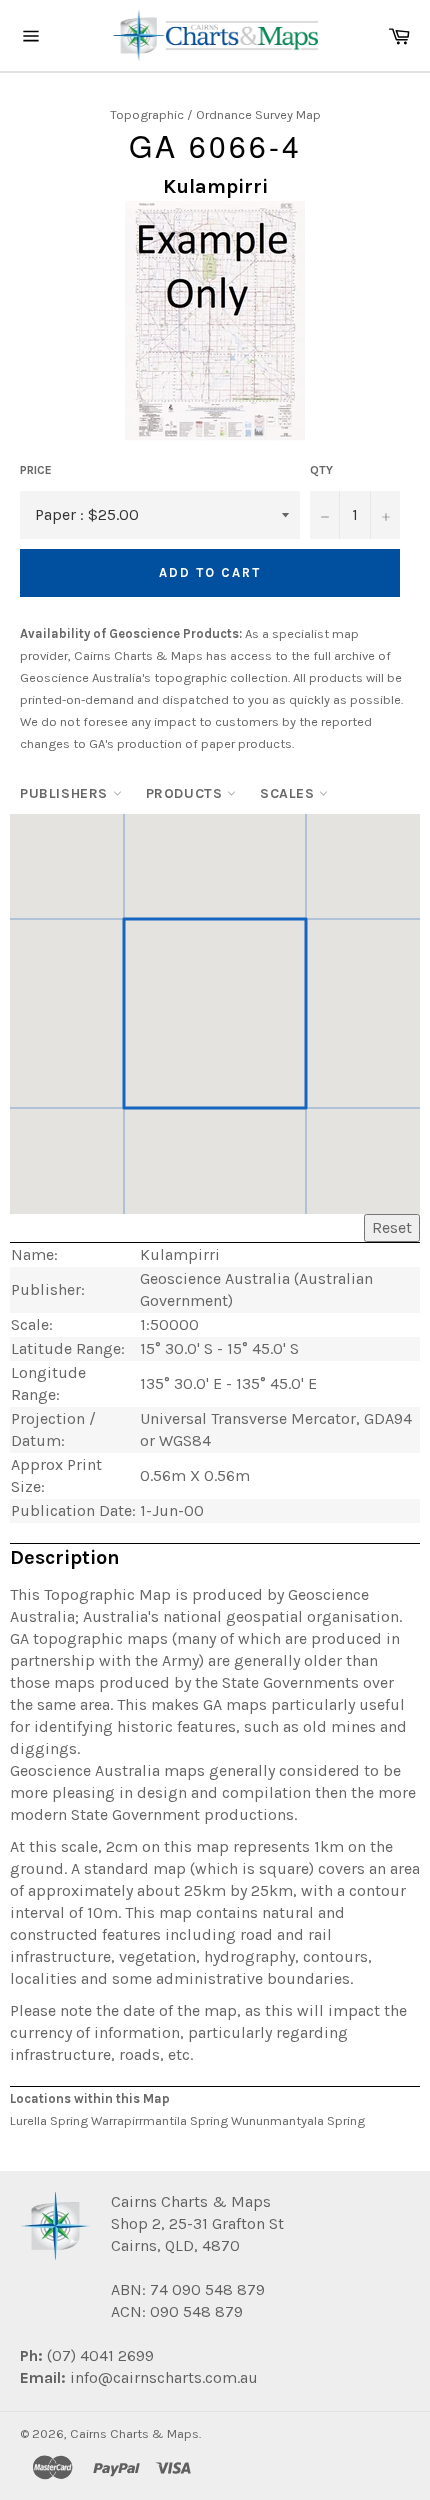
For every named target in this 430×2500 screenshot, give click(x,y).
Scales (289, 793)
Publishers (66, 793)
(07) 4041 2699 (98, 2355)
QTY (321, 470)
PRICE (36, 470)
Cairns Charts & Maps (134, 2433)
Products (186, 793)
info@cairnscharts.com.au (164, 2377)
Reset (392, 1227)
